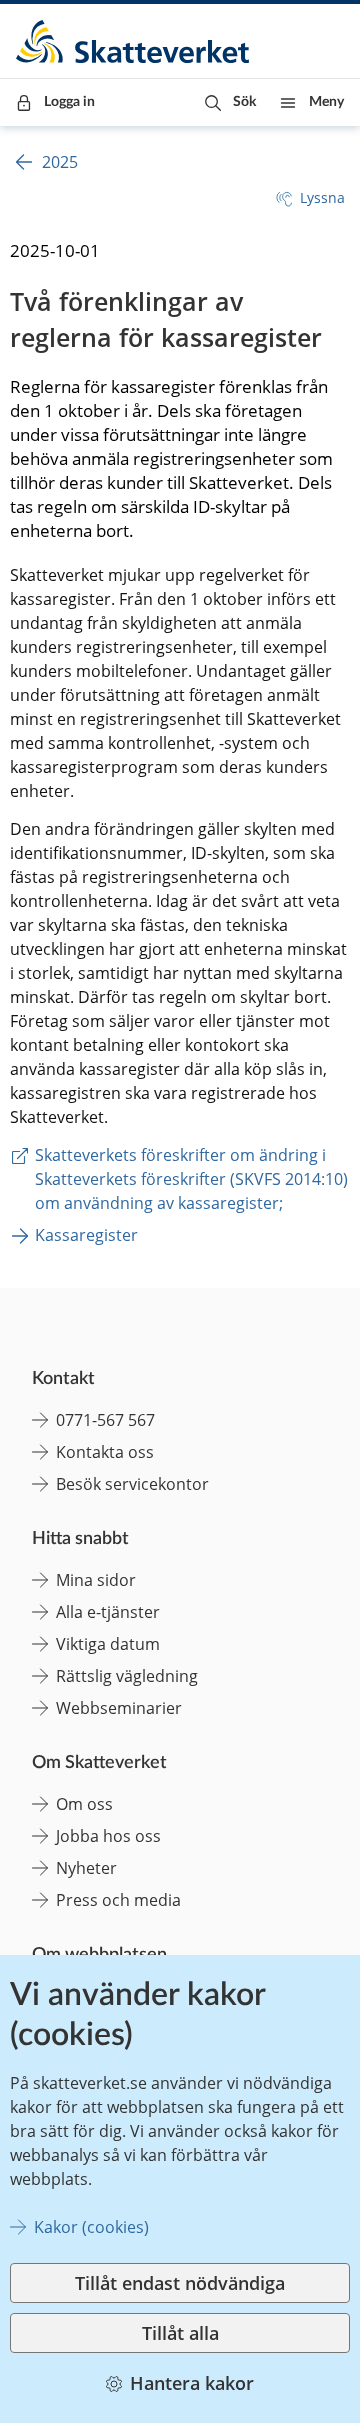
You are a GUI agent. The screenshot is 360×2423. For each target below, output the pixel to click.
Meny (326, 102)
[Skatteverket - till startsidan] (134, 41)
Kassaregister (86, 1235)
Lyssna (322, 197)
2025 (60, 162)
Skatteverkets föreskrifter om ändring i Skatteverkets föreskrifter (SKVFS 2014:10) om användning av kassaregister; (193, 1179)
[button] (230, 102)
